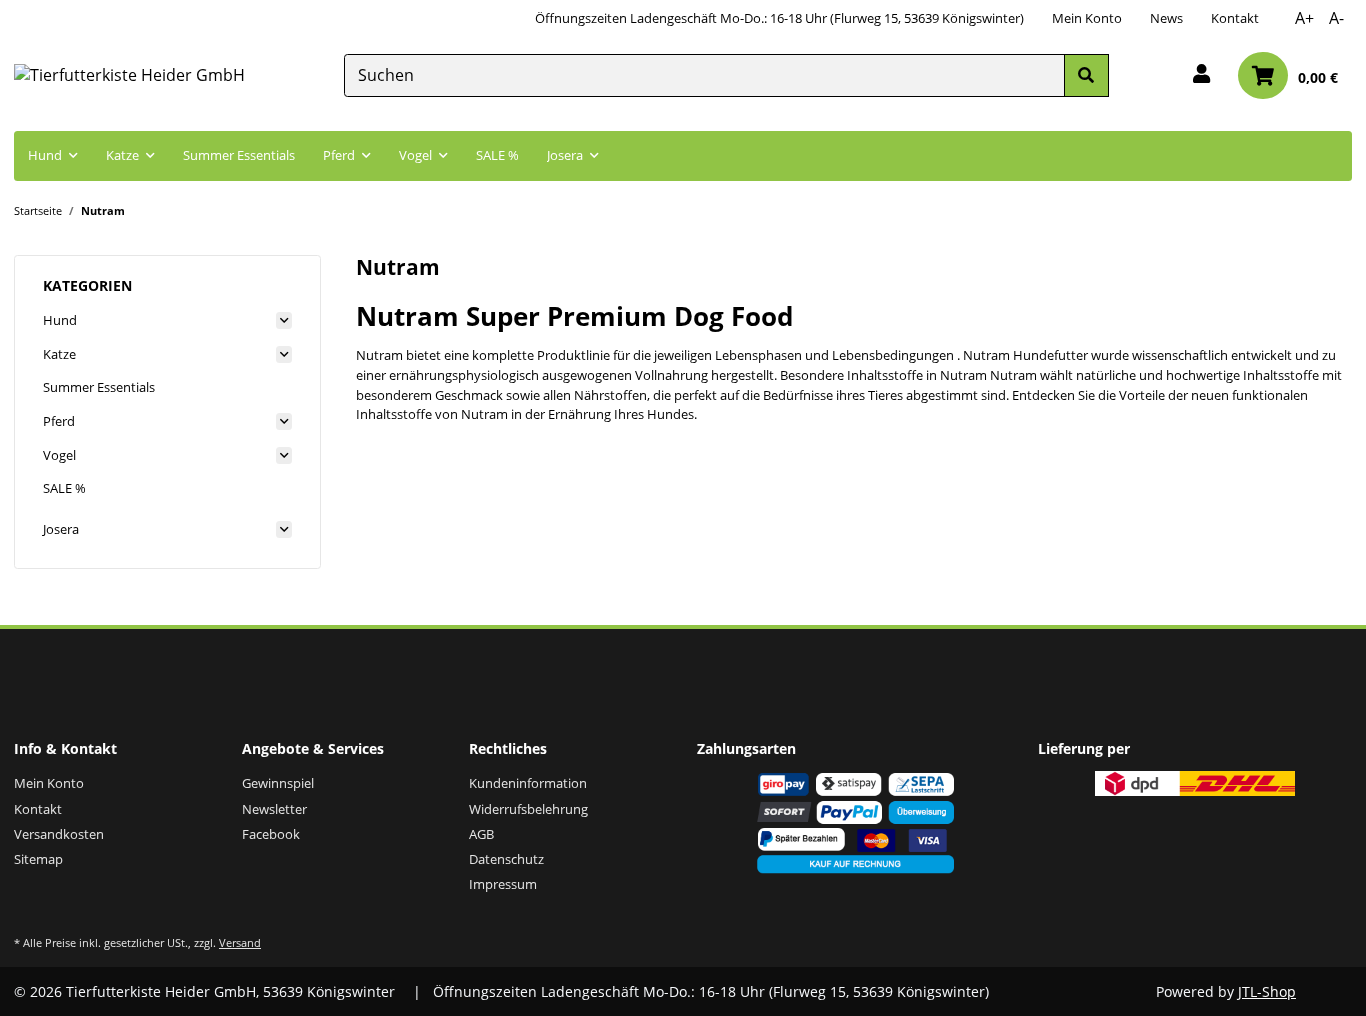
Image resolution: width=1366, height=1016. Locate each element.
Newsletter (274, 809)
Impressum (503, 884)
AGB (481, 834)
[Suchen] (1086, 75)
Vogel (59, 455)
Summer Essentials (99, 387)
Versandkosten (59, 834)
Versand (240, 942)
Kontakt (1235, 18)
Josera (61, 529)
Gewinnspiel (278, 783)
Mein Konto (1087, 18)
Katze (59, 354)
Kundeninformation (528, 783)
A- (1336, 18)
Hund (60, 320)
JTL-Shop (1267, 991)
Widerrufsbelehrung (528, 809)
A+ (1304, 18)
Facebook (271, 834)
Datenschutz (506, 859)
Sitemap (38, 859)
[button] (1201, 75)
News (1166, 18)
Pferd (59, 421)
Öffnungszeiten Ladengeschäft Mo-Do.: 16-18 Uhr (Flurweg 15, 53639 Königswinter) (779, 18)
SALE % (64, 488)
